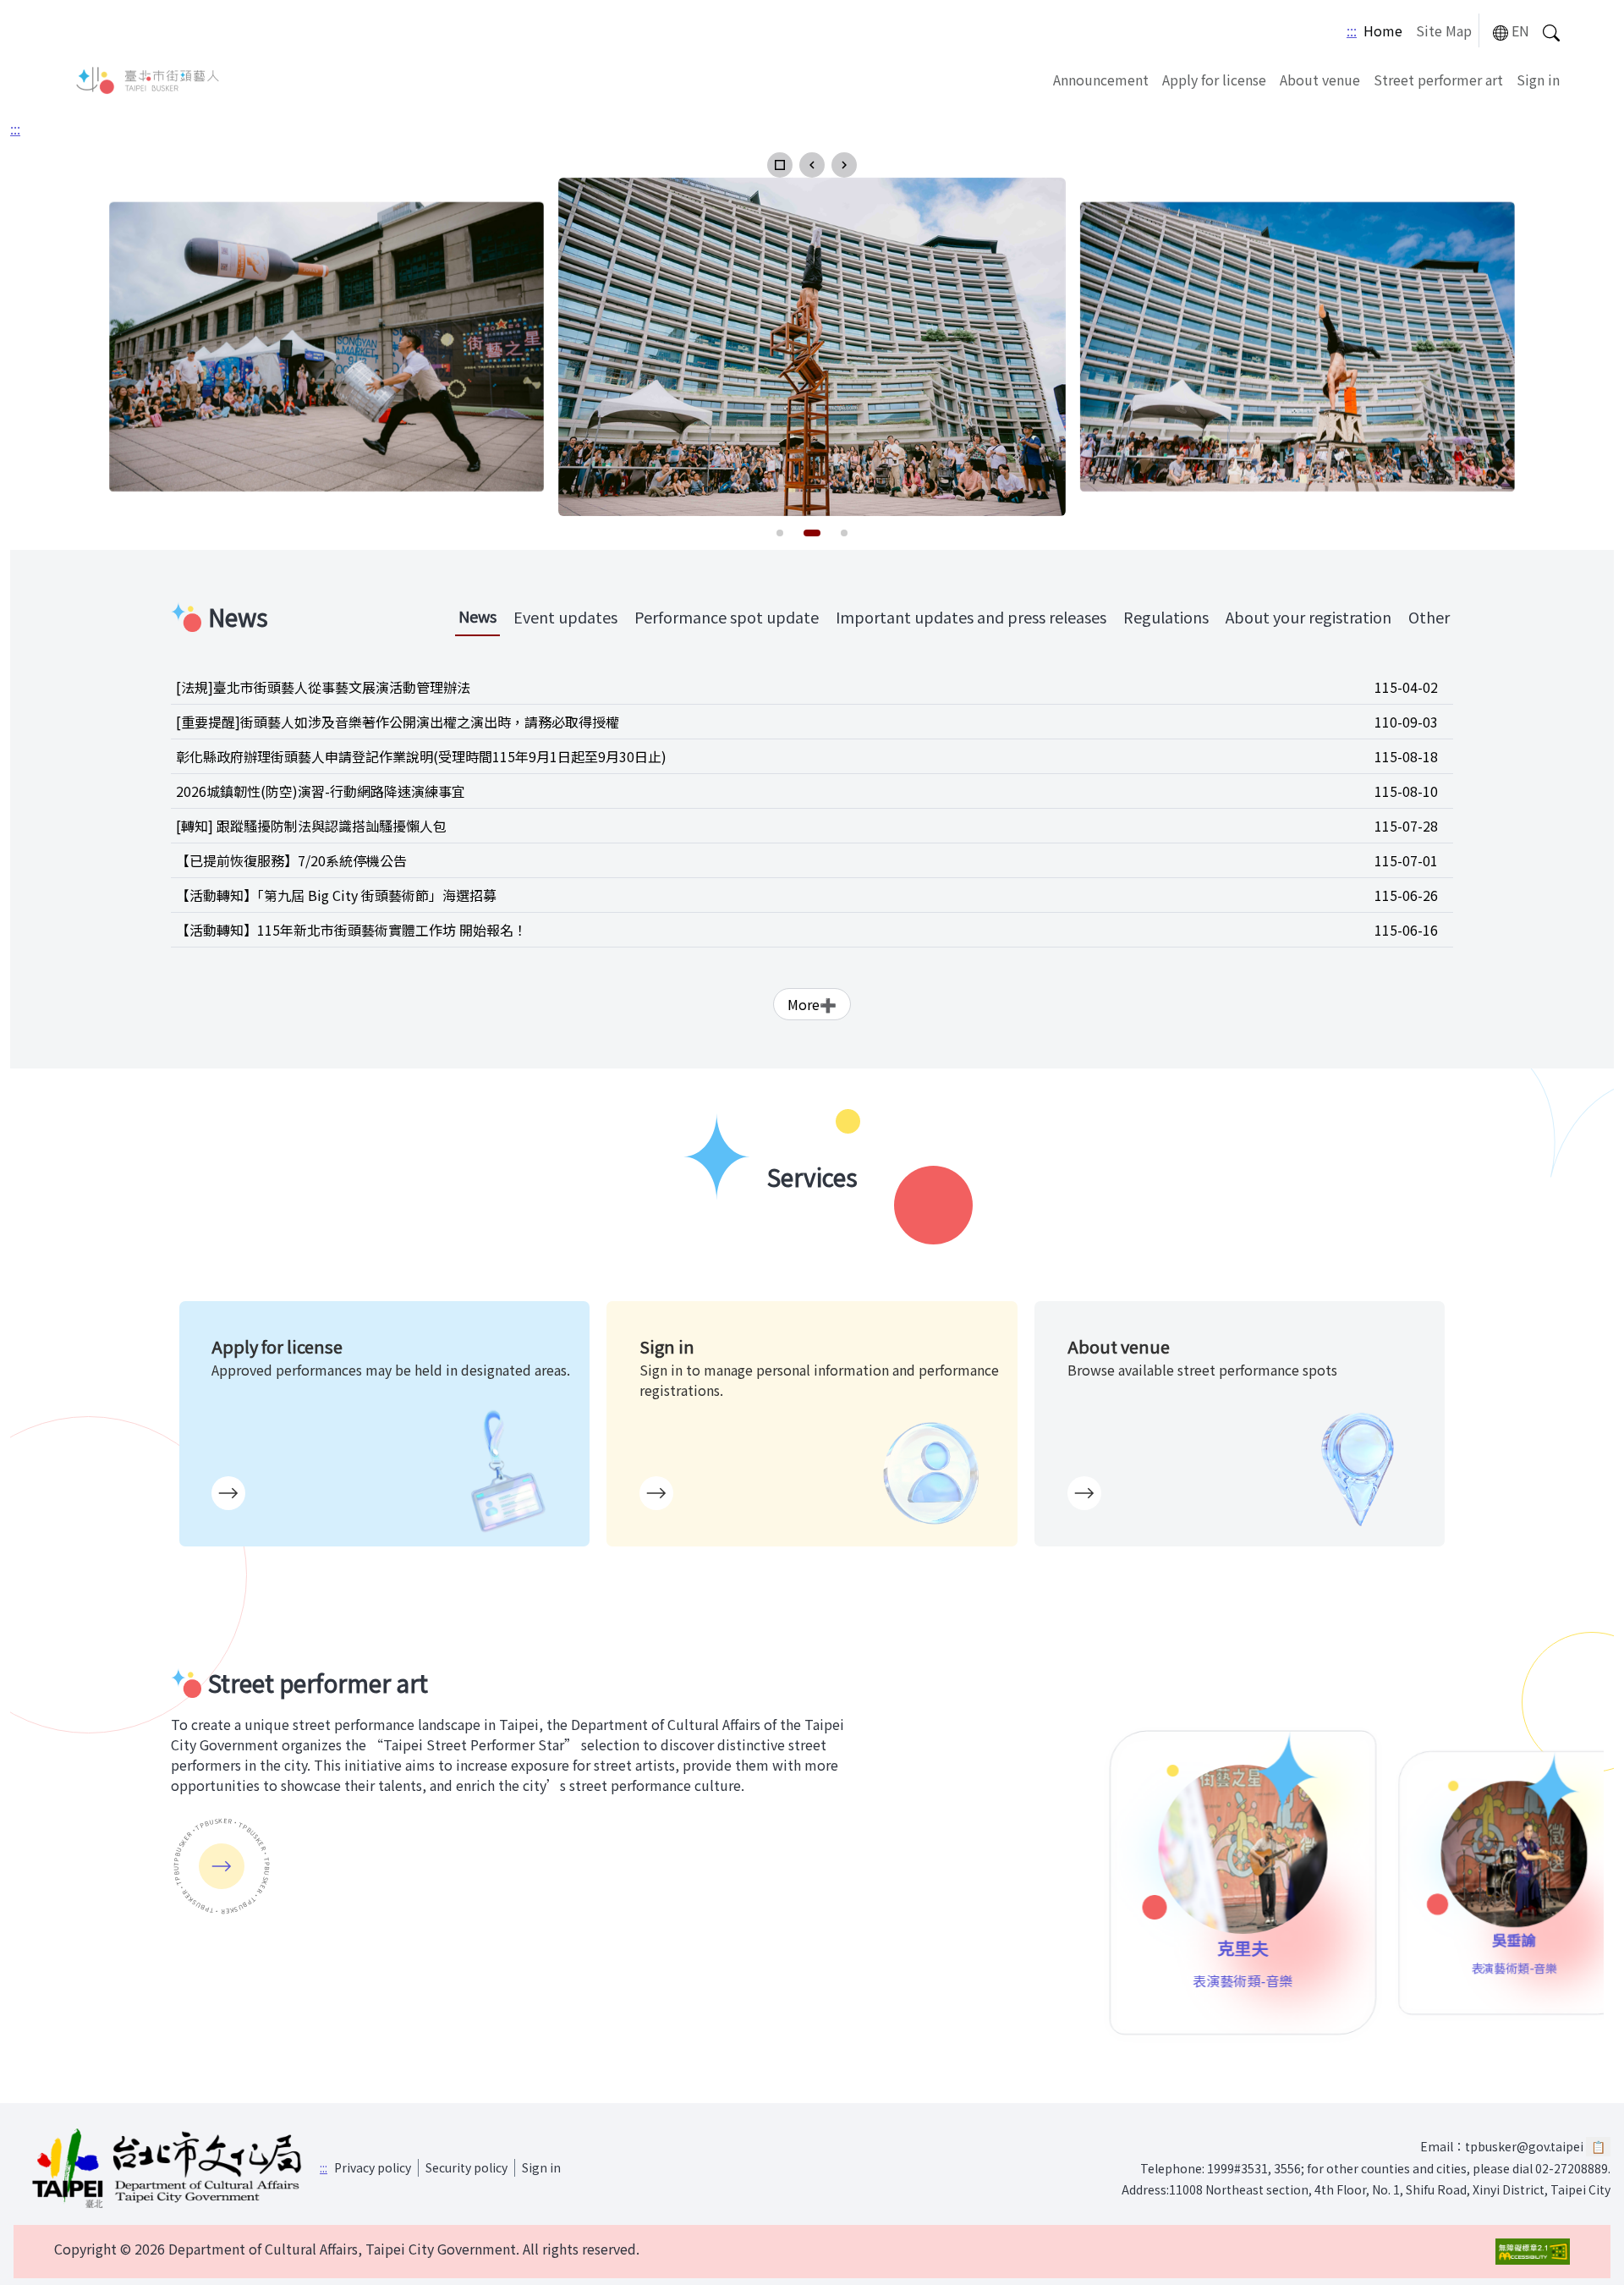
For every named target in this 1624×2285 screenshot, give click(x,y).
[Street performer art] (222, 1866)
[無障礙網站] (1533, 2252)
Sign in (1538, 80)
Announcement (1101, 80)
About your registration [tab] (1309, 617)
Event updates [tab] (565, 617)
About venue (1320, 80)
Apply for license (1214, 80)
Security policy (466, 2167)
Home (1383, 30)
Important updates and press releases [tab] (971, 617)
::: (1352, 30)
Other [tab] (1429, 617)
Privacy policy (373, 2167)
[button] (780, 165)
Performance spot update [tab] (727, 617)
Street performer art (1438, 80)
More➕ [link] (812, 1004)
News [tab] (477, 616)
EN (1520, 30)
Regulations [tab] (1166, 617)
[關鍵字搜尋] (1551, 31)
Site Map (1444, 30)
